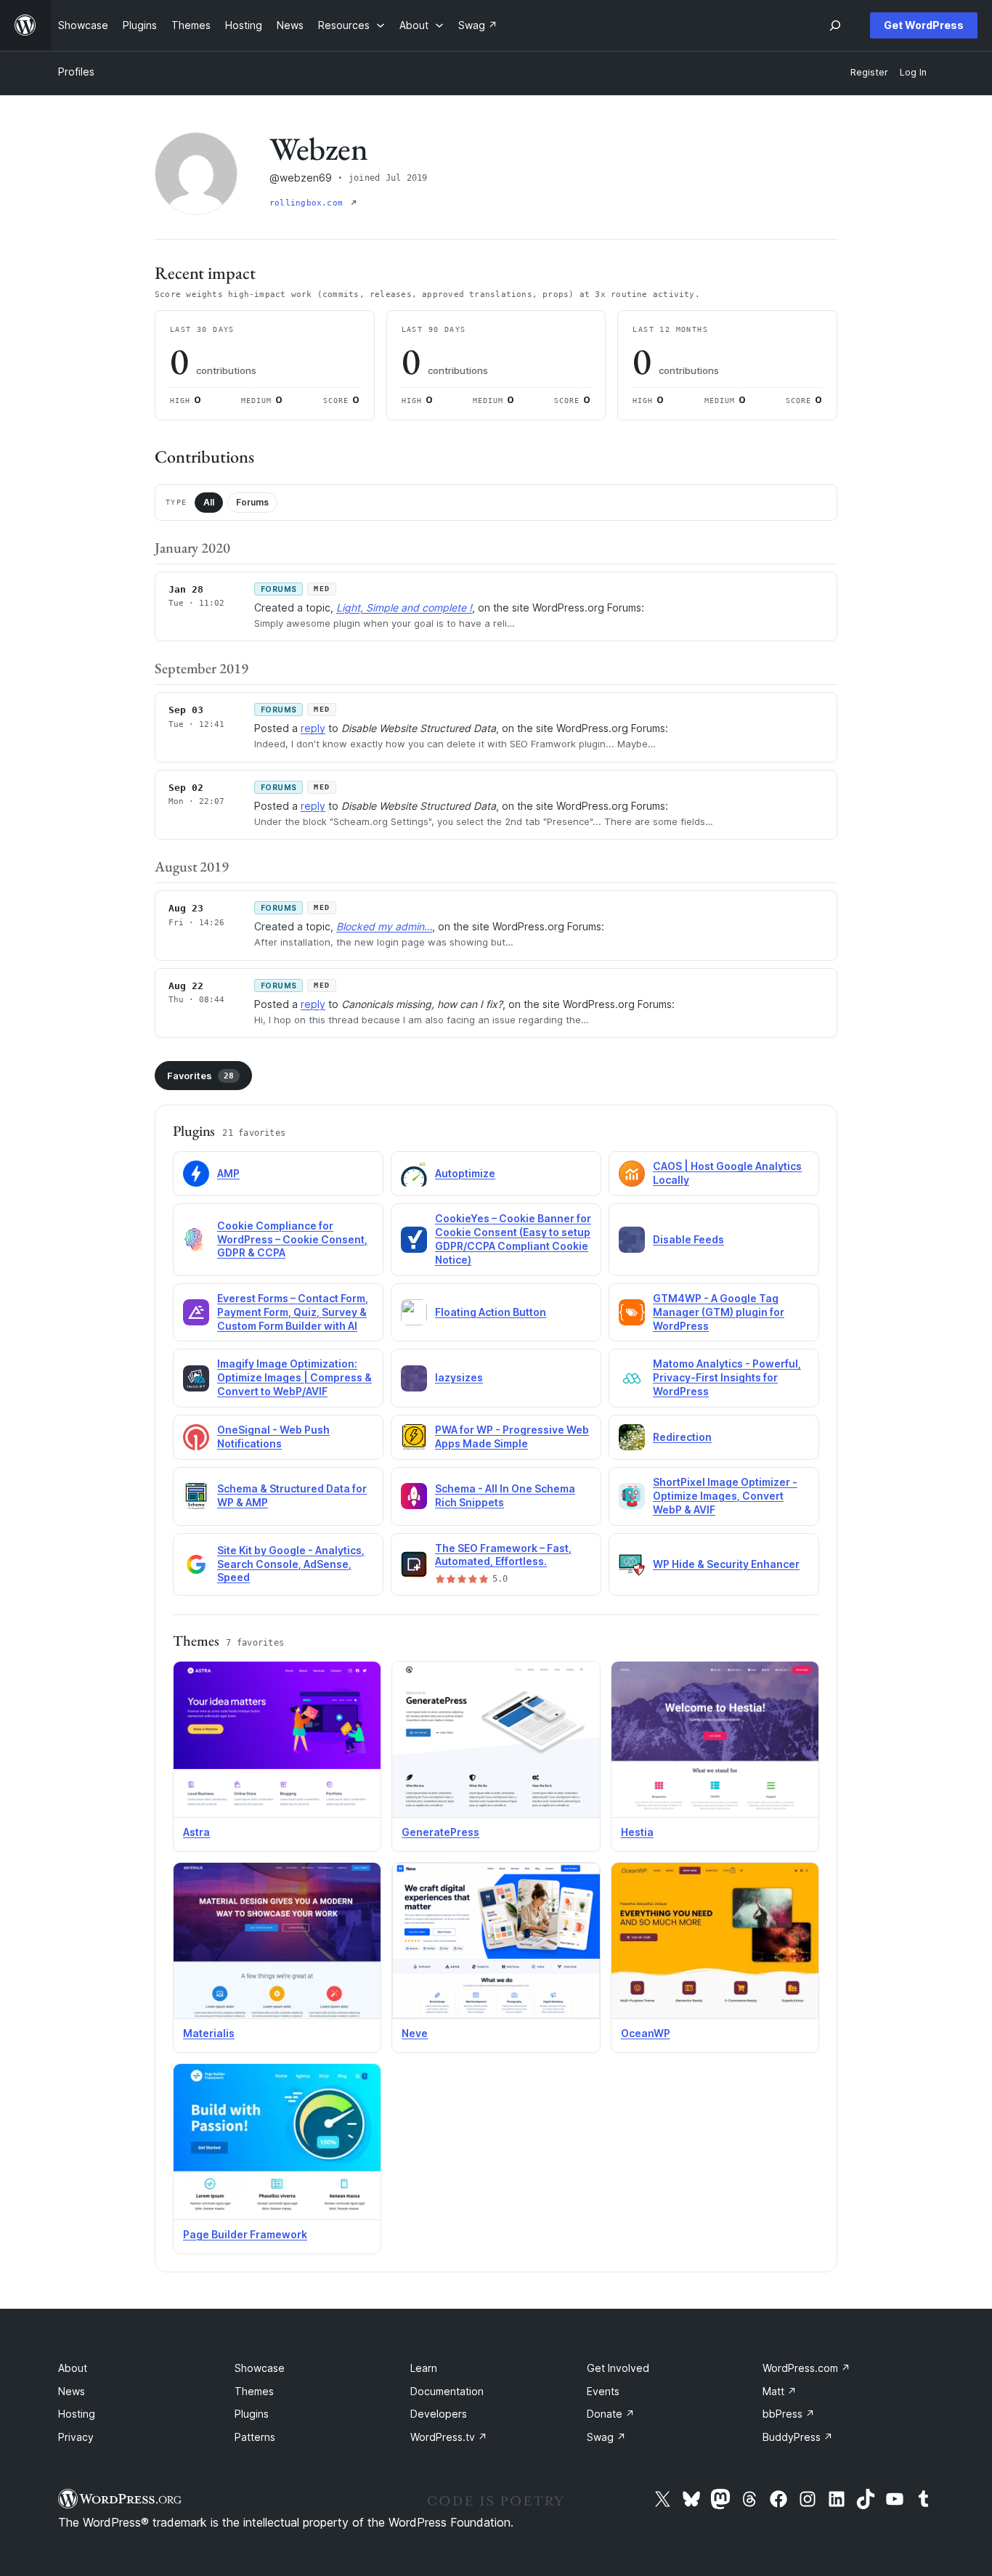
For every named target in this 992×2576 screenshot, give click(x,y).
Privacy (76, 2437)
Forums (252, 502)
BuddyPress (798, 2437)
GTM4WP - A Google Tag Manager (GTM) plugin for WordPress (719, 1312)
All (209, 502)
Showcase (260, 2368)
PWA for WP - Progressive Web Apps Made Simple (512, 1437)
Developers (439, 2414)
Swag (606, 2437)
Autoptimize (465, 1173)
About (73, 2368)
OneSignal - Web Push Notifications (273, 1437)
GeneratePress (440, 1832)
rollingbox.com (309, 203)
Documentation (447, 2391)
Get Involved (618, 2368)
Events (603, 2391)
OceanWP (646, 2033)
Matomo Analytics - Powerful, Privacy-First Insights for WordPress (727, 1377)
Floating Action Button (491, 1312)
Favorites (200, 1076)
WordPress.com (806, 2368)
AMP (228, 1173)
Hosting (77, 2414)
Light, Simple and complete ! (404, 608)
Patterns (255, 2437)
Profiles (76, 72)
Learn (424, 2368)
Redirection (682, 1437)
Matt (780, 2391)
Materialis (209, 2033)
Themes (254, 2391)
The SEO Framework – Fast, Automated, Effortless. (503, 1555)
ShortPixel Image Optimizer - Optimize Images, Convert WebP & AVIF (725, 1496)
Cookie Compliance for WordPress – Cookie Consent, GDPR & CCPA (292, 1239)
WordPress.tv (449, 2437)
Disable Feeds (688, 1239)
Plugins (252, 2414)
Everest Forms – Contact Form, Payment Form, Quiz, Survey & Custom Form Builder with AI (293, 1312)
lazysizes (459, 1377)
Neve (415, 2033)
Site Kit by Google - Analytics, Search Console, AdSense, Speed (291, 1564)
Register (869, 72)
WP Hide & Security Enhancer (726, 1564)
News (72, 2391)
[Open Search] (835, 25)
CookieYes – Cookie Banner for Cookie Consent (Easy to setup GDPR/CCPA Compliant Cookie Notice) (513, 1239)
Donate (611, 2414)
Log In (913, 72)
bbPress (789, 2414)
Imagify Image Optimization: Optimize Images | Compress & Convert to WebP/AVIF (294, 1377)
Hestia (637, 1832)
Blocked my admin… (384, 926)
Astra (196, 1832)
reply (313, 728)
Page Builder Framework (245, 2234)
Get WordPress (924, 25)
